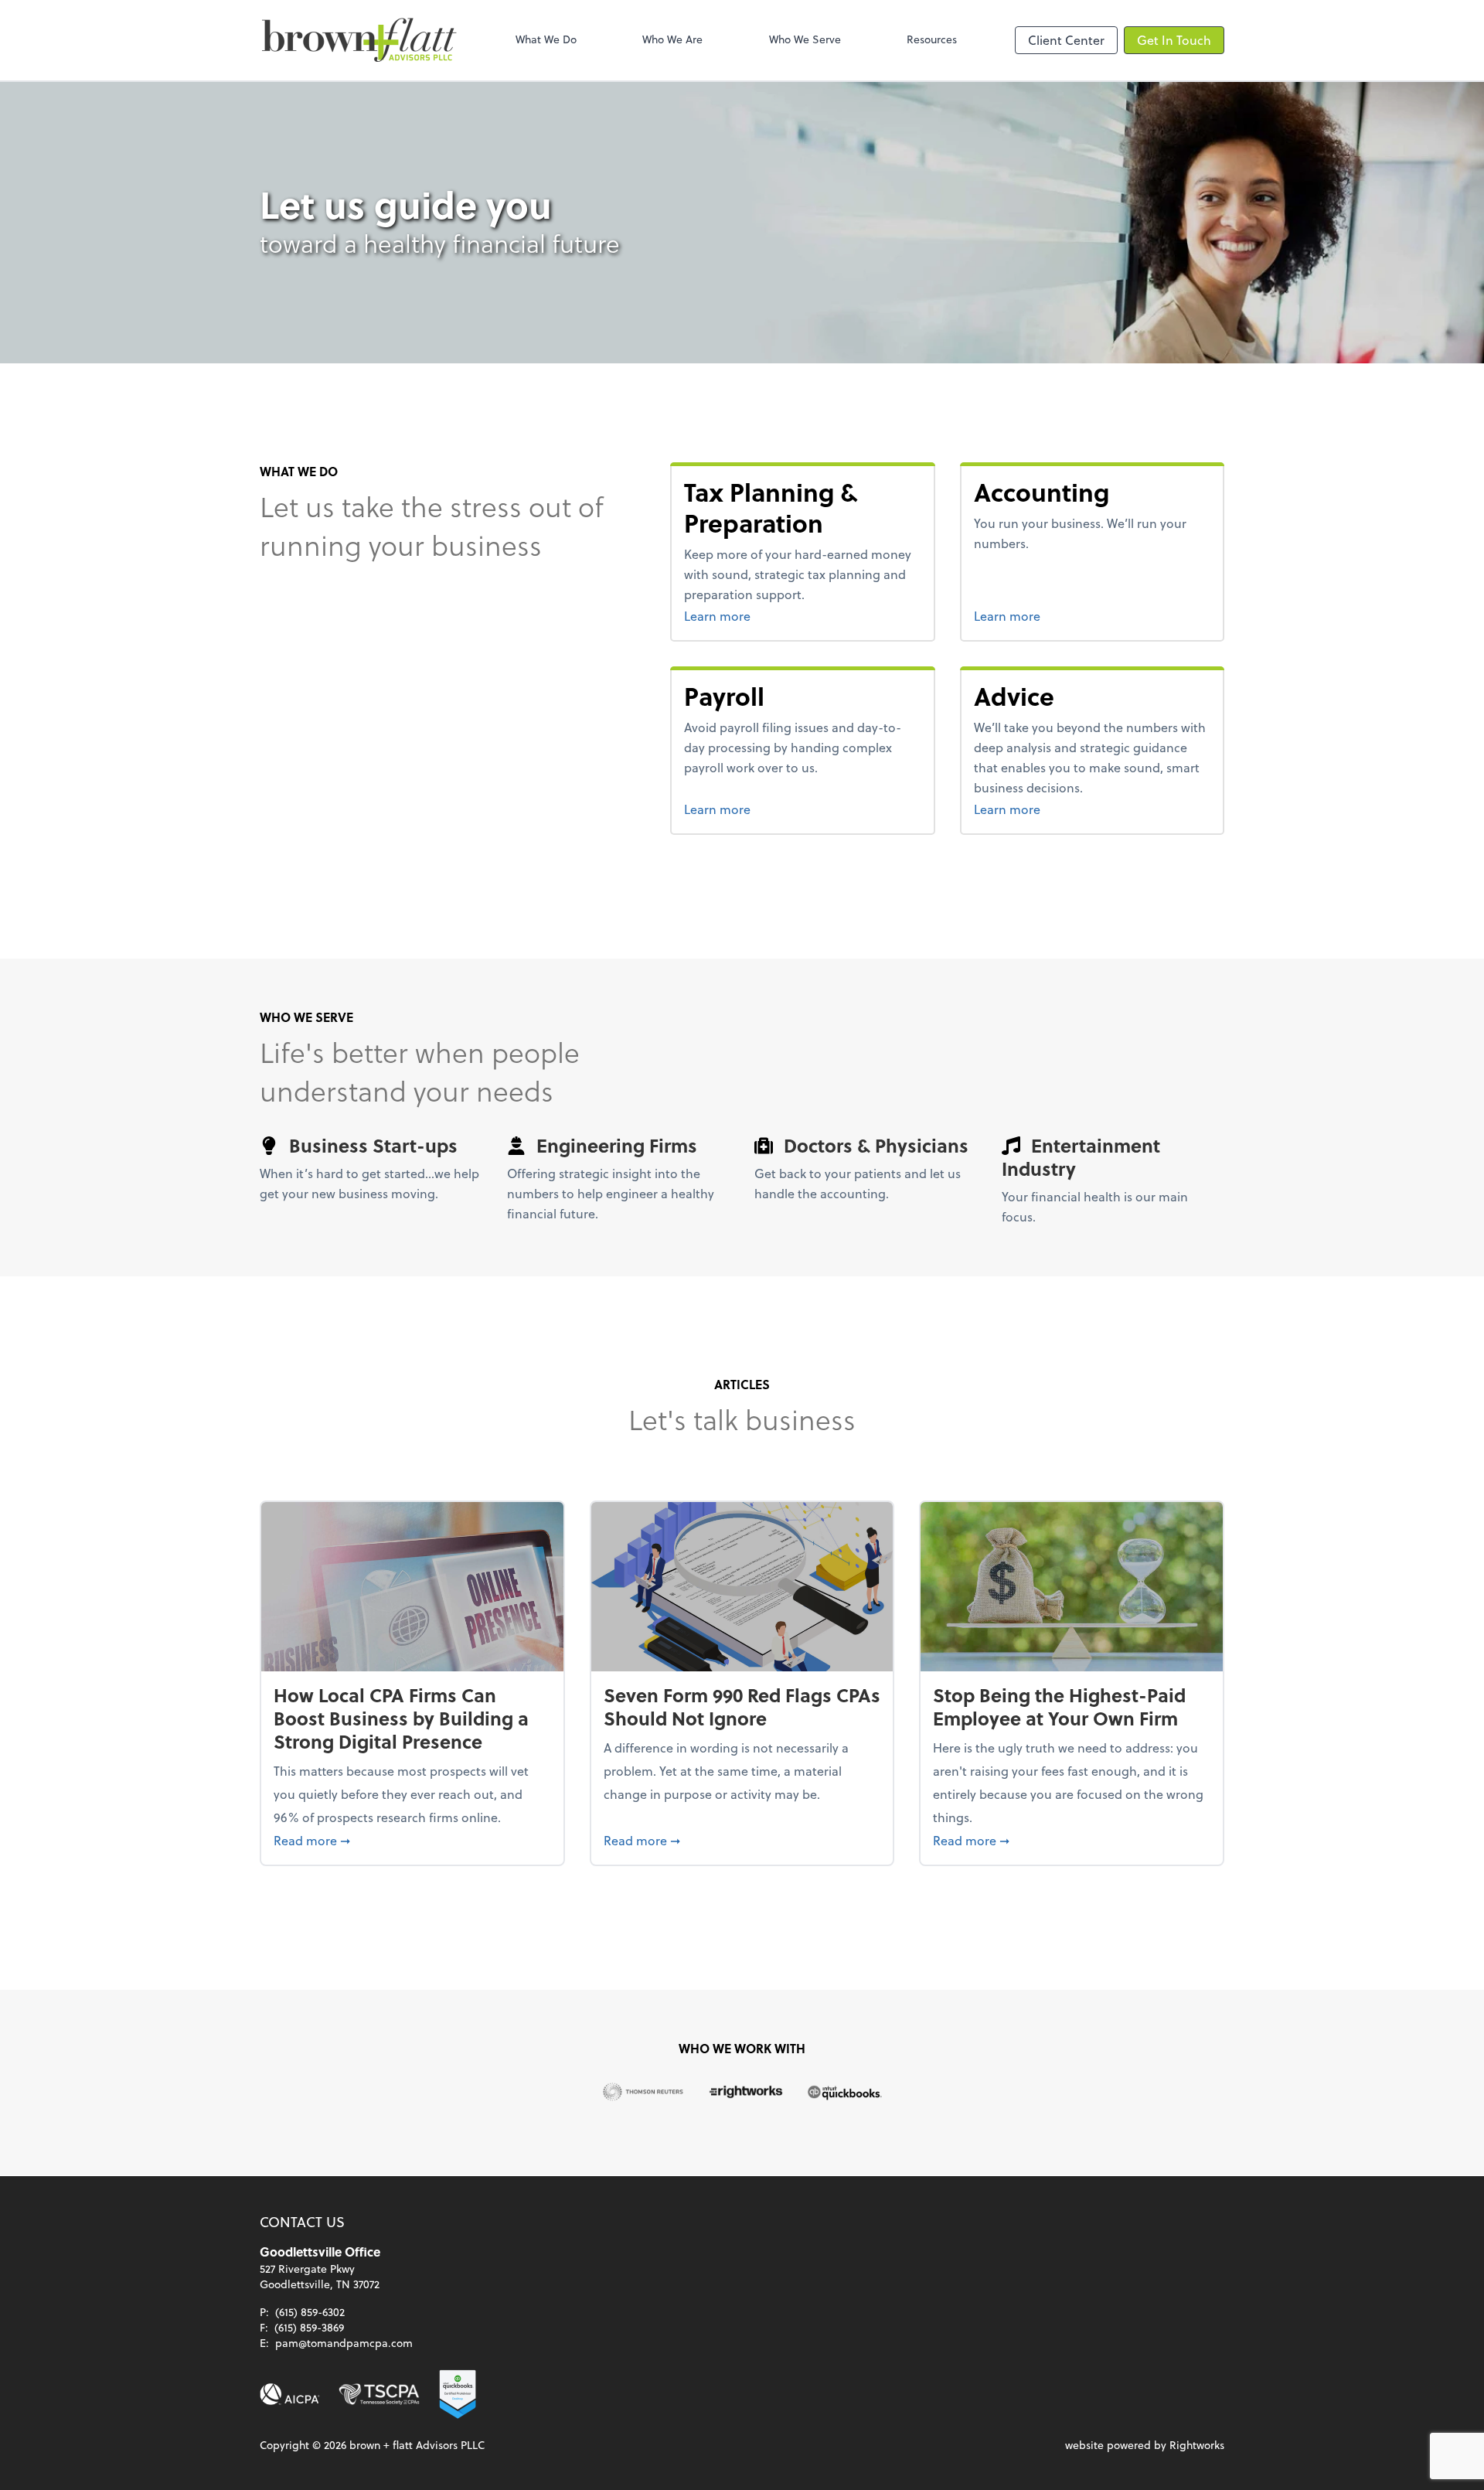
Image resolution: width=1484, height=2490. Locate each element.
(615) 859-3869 (309, 2327)
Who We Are (672, 39)
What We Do (546, 39)
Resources (932, 39)
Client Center (1066, 40)
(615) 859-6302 (310, 2312)
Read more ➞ (412, 1840)
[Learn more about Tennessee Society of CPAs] (379, 2394)
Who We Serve (805, 39)
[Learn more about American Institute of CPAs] (290, 2394)
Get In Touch (1174, 40)
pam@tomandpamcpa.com (344, 2343)
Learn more (746, 615)
